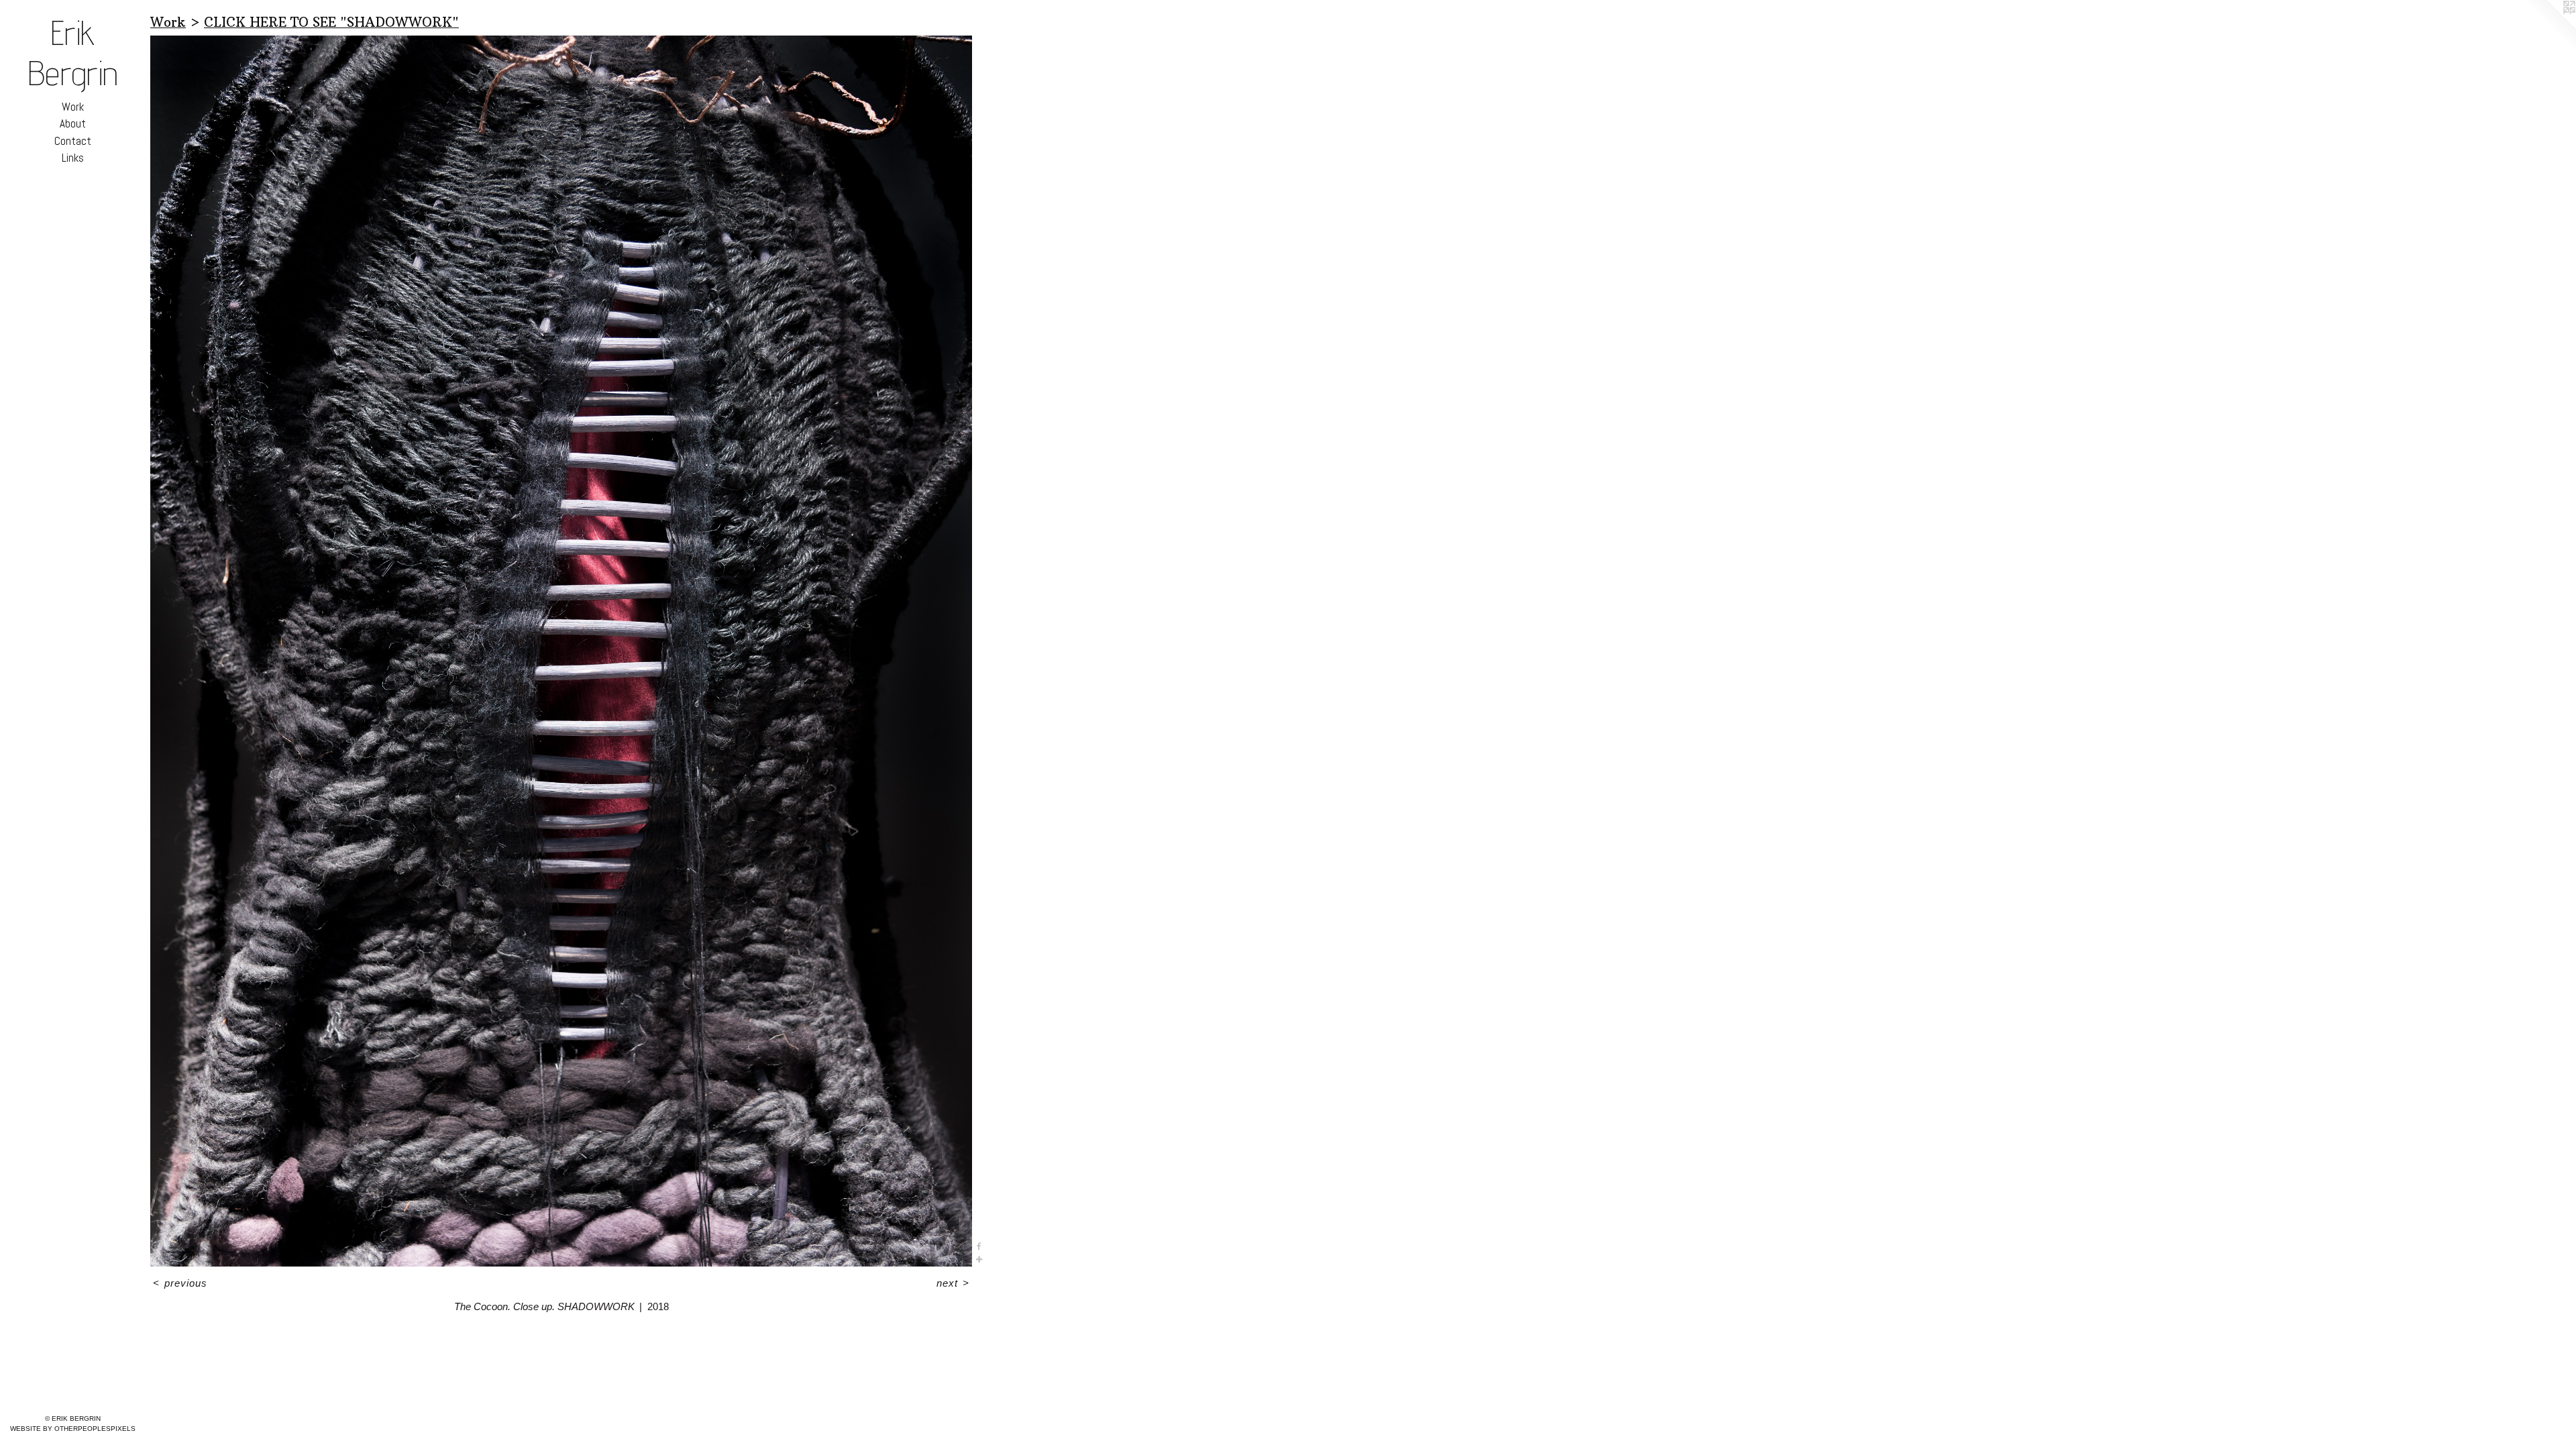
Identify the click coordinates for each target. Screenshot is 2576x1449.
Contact (73, 141)
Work (73, 107)
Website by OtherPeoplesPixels (73, 1429)
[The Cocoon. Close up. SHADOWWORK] (561, 651)
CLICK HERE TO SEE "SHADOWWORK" (331, 22)
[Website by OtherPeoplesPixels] (2549, 27)
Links (73, 158)
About (73, 123)
